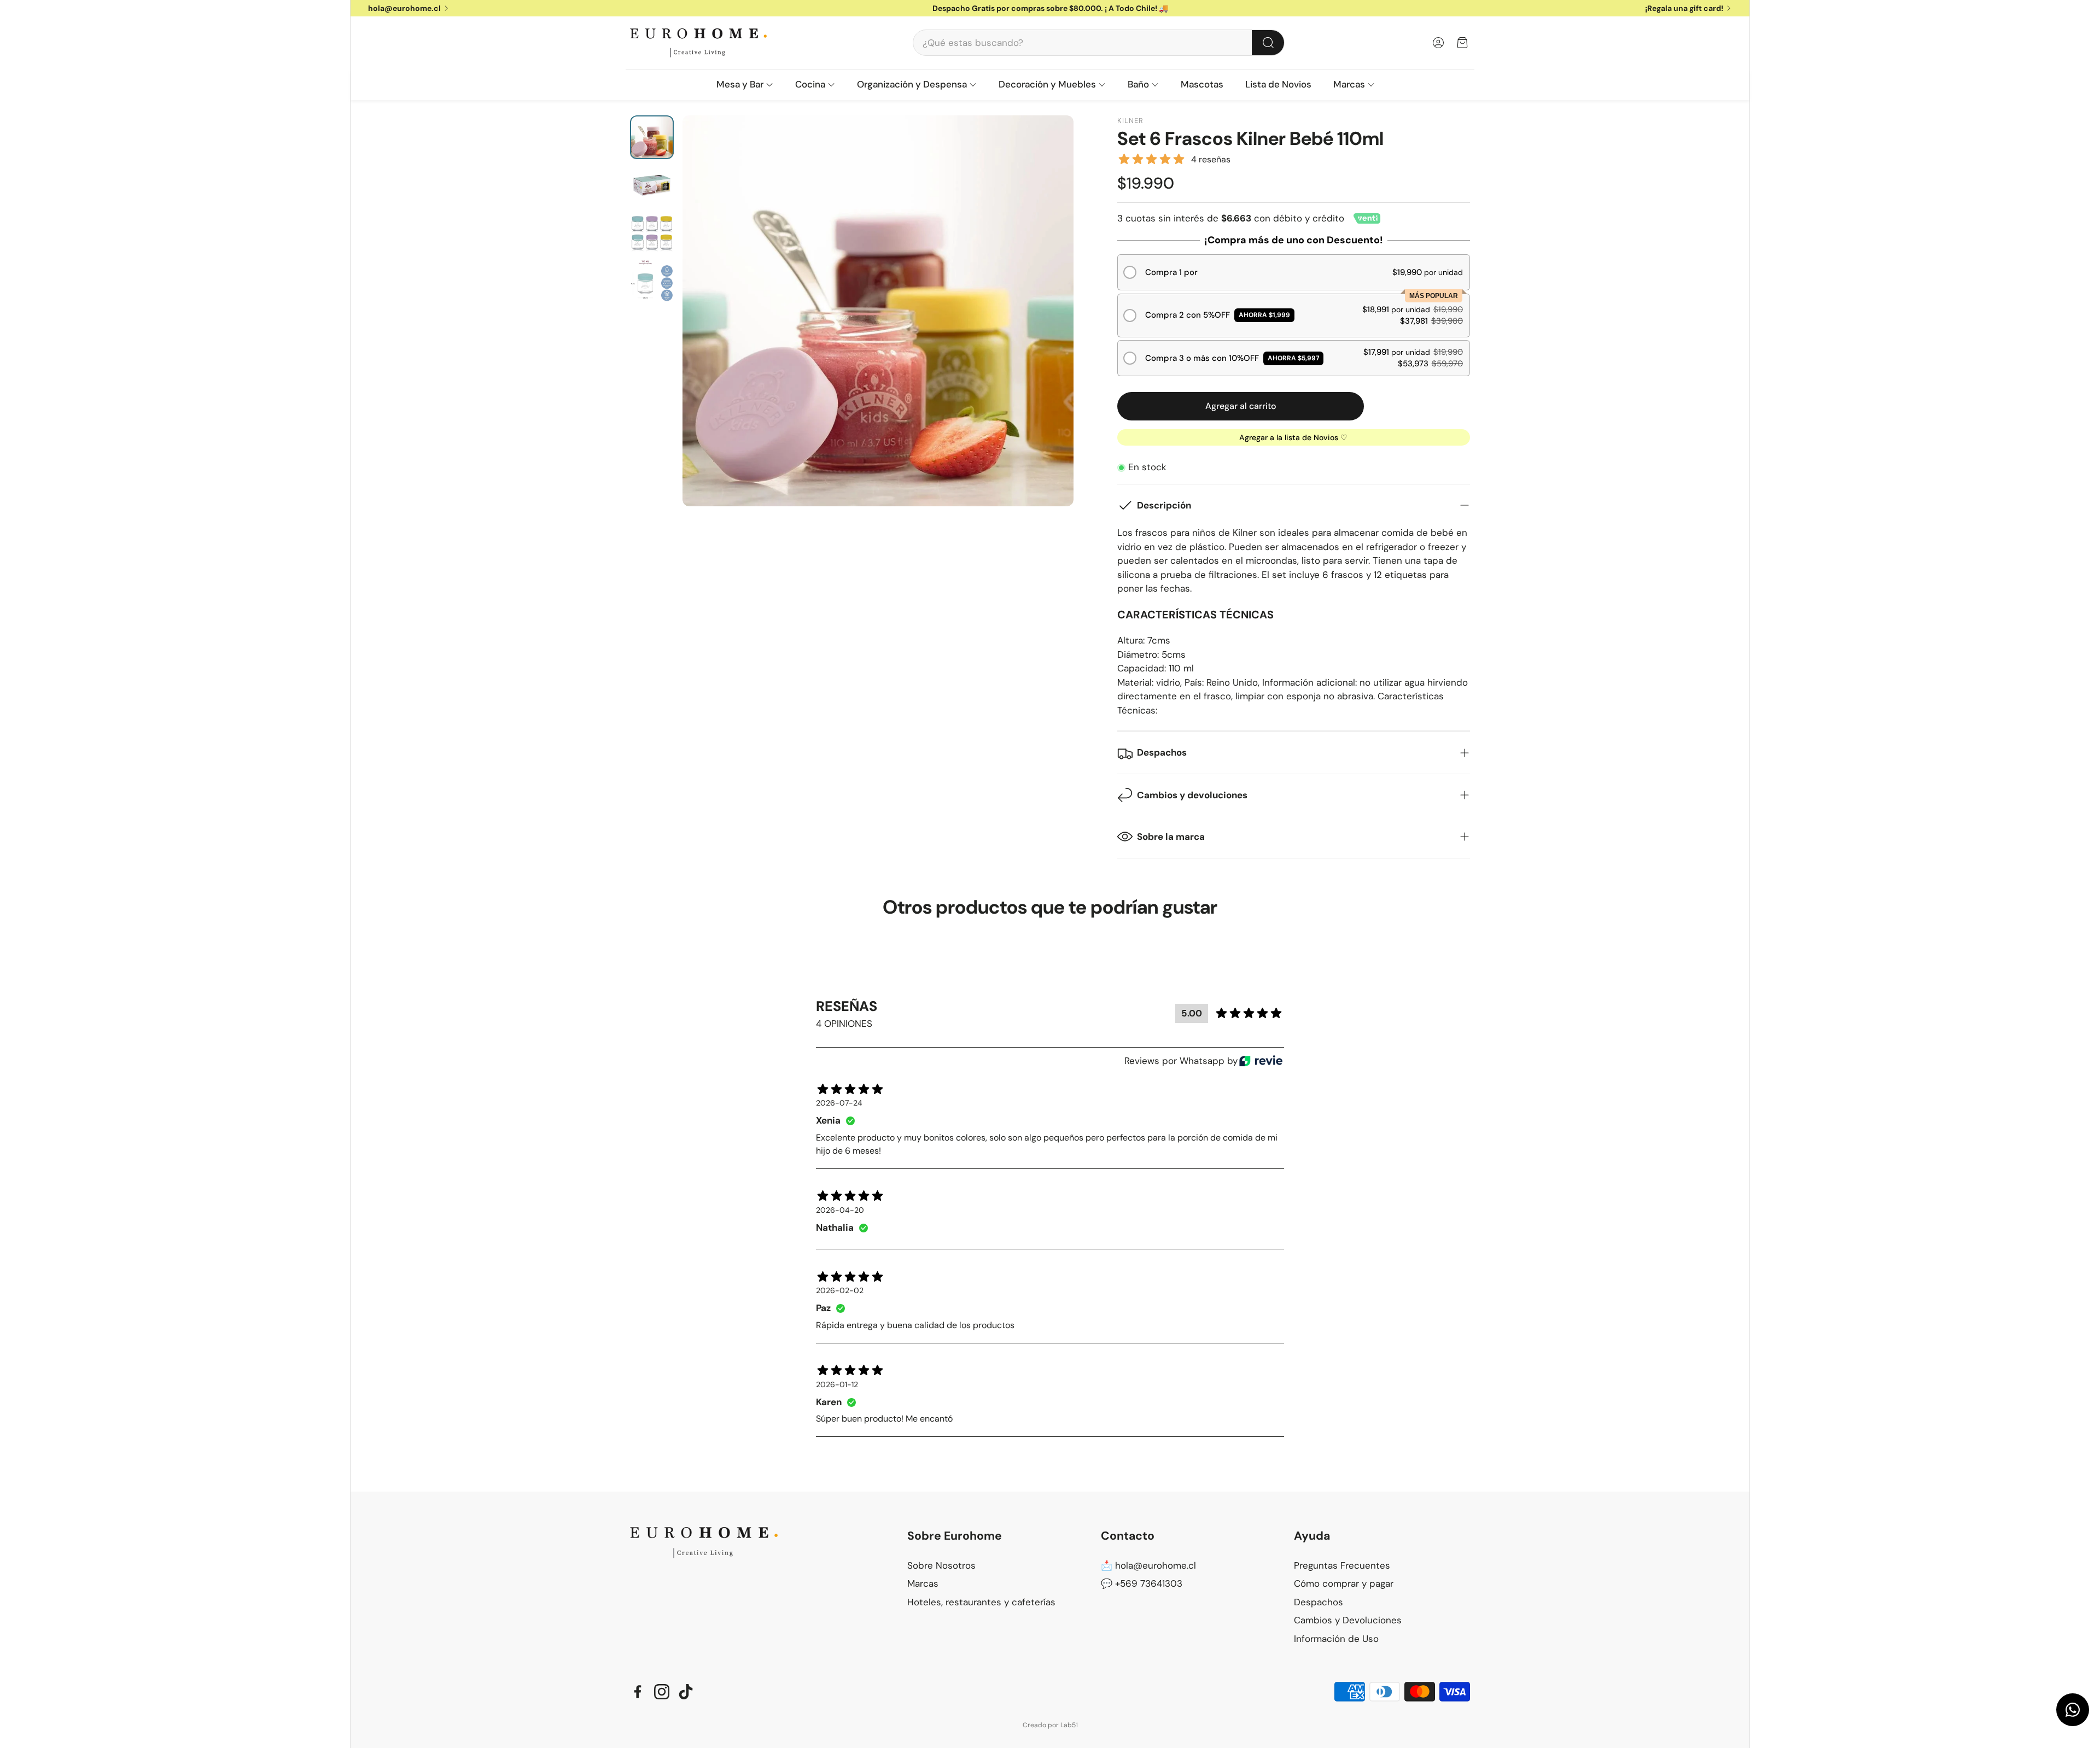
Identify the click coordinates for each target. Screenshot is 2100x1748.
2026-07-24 (839, 1103)
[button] (1099, 43)
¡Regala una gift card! (1684, 8)
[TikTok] (686, 1692)
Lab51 (1069, 1725)
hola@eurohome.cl (404, 8)
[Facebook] (638, 1692)
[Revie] (1261, 1061)
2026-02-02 (840, 1290)
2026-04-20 (840, 1210)
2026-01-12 (837, 1384)
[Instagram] (662, 1692)
